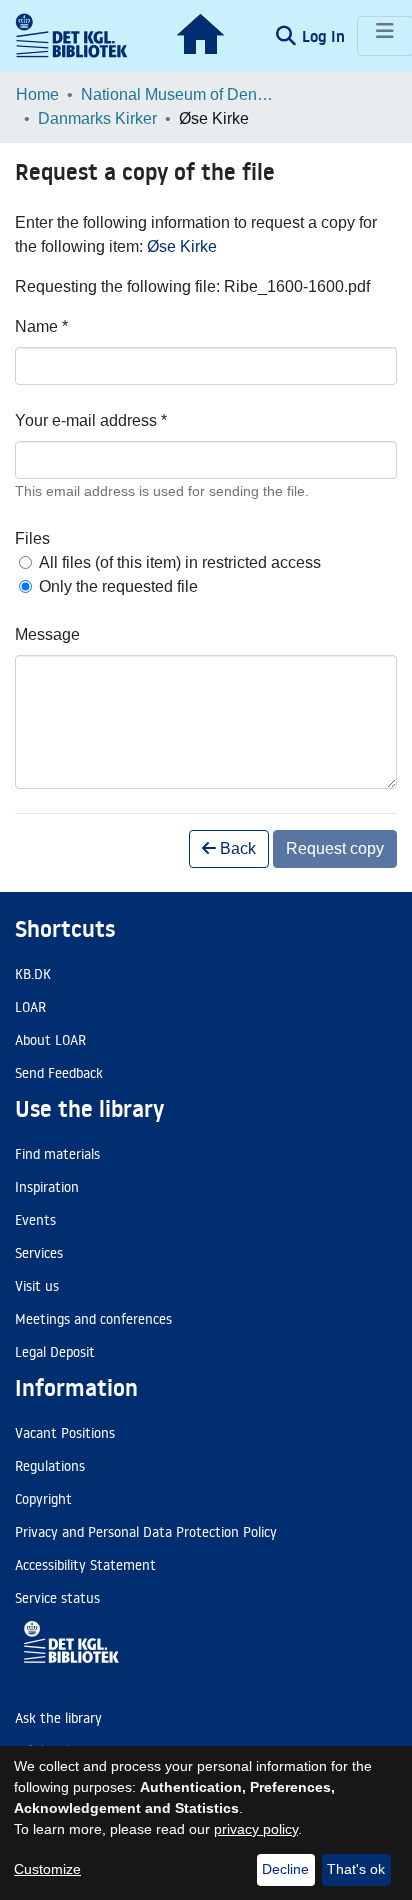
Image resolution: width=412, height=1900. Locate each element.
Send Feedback (59, 1073)
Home (37, 94)
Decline (285, 1869)
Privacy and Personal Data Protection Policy (146, 1532)
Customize (47, 1869)
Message (47, 634)
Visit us (37, 1286)
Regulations (50, 1466)
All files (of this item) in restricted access (180, 562)
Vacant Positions (65, 1433)
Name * (41, 326)
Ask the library (58, 1718)
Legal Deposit (55, 1352)
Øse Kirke (182, 246)
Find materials (57, 1154)
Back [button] (236, 848)
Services (39, 1253)
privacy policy (256, 1829)
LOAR (30, 1007)
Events (35, 1220)
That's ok (356, 1869)
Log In (325, 36)
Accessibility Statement (85, 1565)
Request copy (335, 848)
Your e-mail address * (91, 420)
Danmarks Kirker (97, 118)
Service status (57, 1598)
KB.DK (33, 974)
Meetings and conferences (93, 1319)
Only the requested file (118, 586)
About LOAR (50, 1040)
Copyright (43, 1499)
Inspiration (47, 1187)
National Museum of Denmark (181, 94)
